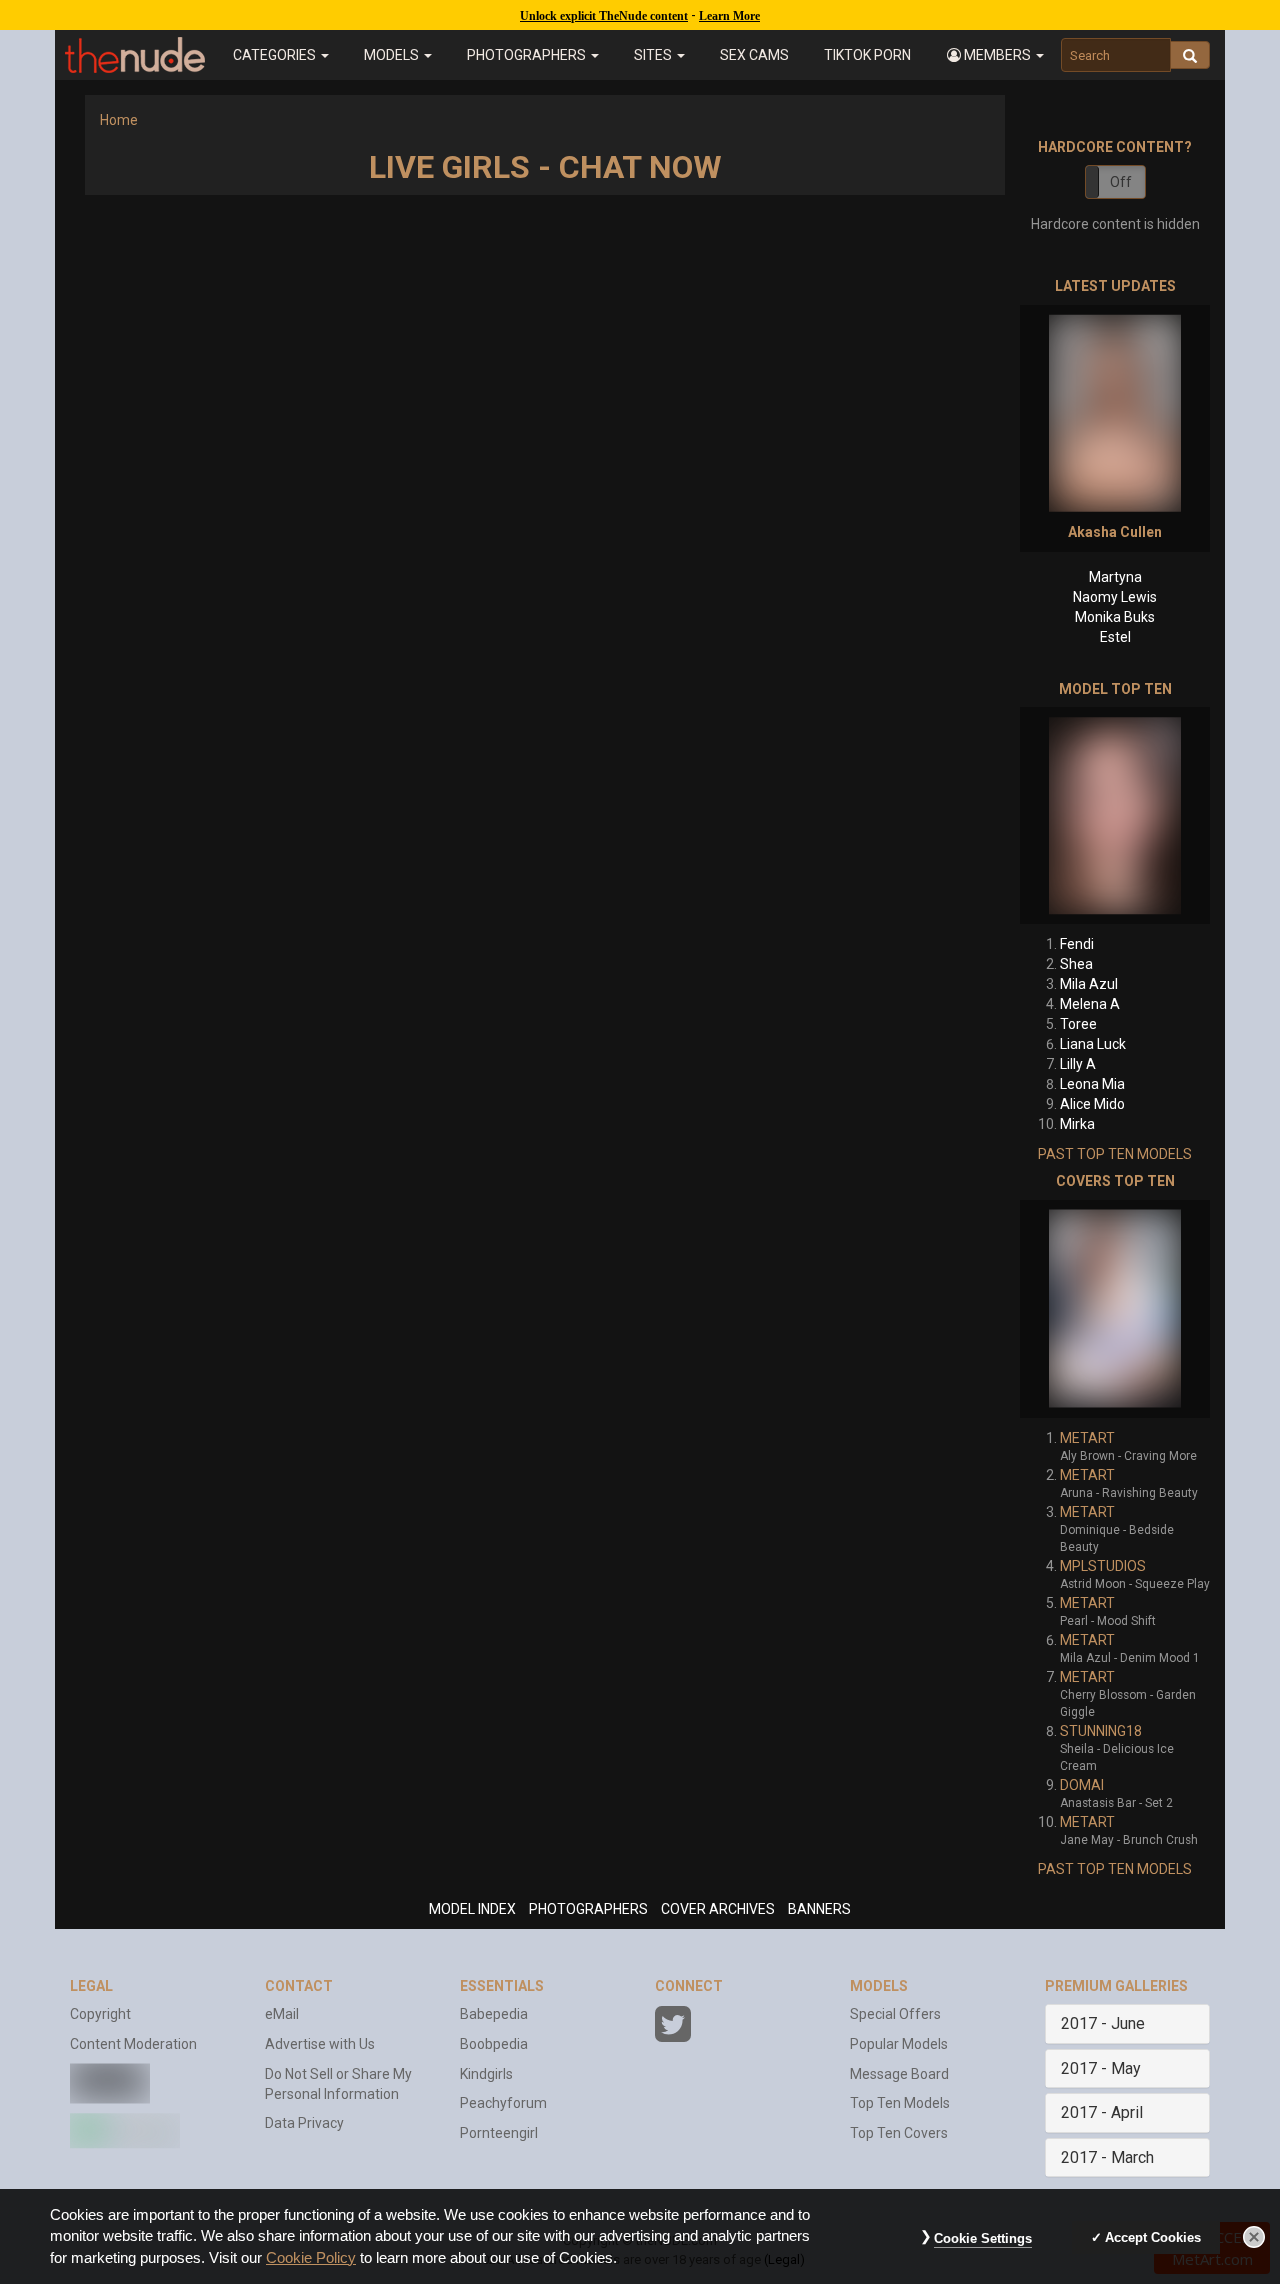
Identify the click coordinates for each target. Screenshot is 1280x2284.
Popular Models (899, 2044)
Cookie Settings (983, 2238)
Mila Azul (1089, 984)
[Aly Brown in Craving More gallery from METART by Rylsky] (1115, 1309)
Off (1121, 182)
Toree (1078, 1024)
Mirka (1077, 1124)
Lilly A (1078, 1064)
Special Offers (895, 2014)
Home (119, 120)
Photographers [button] (528, 55)
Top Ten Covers (899, 2133)
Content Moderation (133, 2044)
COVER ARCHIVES (718, 1909)
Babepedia (494, 2014)
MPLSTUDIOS (1103, 1566)
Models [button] (393, 55)
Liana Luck (1093, 1044)
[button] (995, 55)
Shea (1076, 964)
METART (1087, 1438)
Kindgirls (486, 2074)
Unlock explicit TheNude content (604, 16)
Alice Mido (1092, 1104)
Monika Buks (1115, 617)
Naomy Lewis (1115, 597)
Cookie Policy (311, 2258)
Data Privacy (304, 2123)
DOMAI (1082, 1785)
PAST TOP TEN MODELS (1115, 1154)
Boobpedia (494, 2044)
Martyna (1115, 577)
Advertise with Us (320, 2044)
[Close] (1254, 2237)
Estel (1115, 637)
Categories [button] (276, 55)
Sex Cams (754, 55)
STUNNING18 (1101, 1731)
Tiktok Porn (867, 55)
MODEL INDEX (472, 1909)
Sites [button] (654, 55)
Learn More (729, 16)
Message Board (899, 2074)
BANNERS (819, 1909)
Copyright (100, 2014)
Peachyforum (503, 2103)
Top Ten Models (900, 2103)
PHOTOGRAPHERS (588, 1909)
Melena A (1090, 1004)
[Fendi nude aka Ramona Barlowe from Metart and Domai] (1115, 815)
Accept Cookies (1153, 2237)
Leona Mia (1092, 1084)
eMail (282, 2014)
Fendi (1077, 944)
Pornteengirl (499, 2133)
